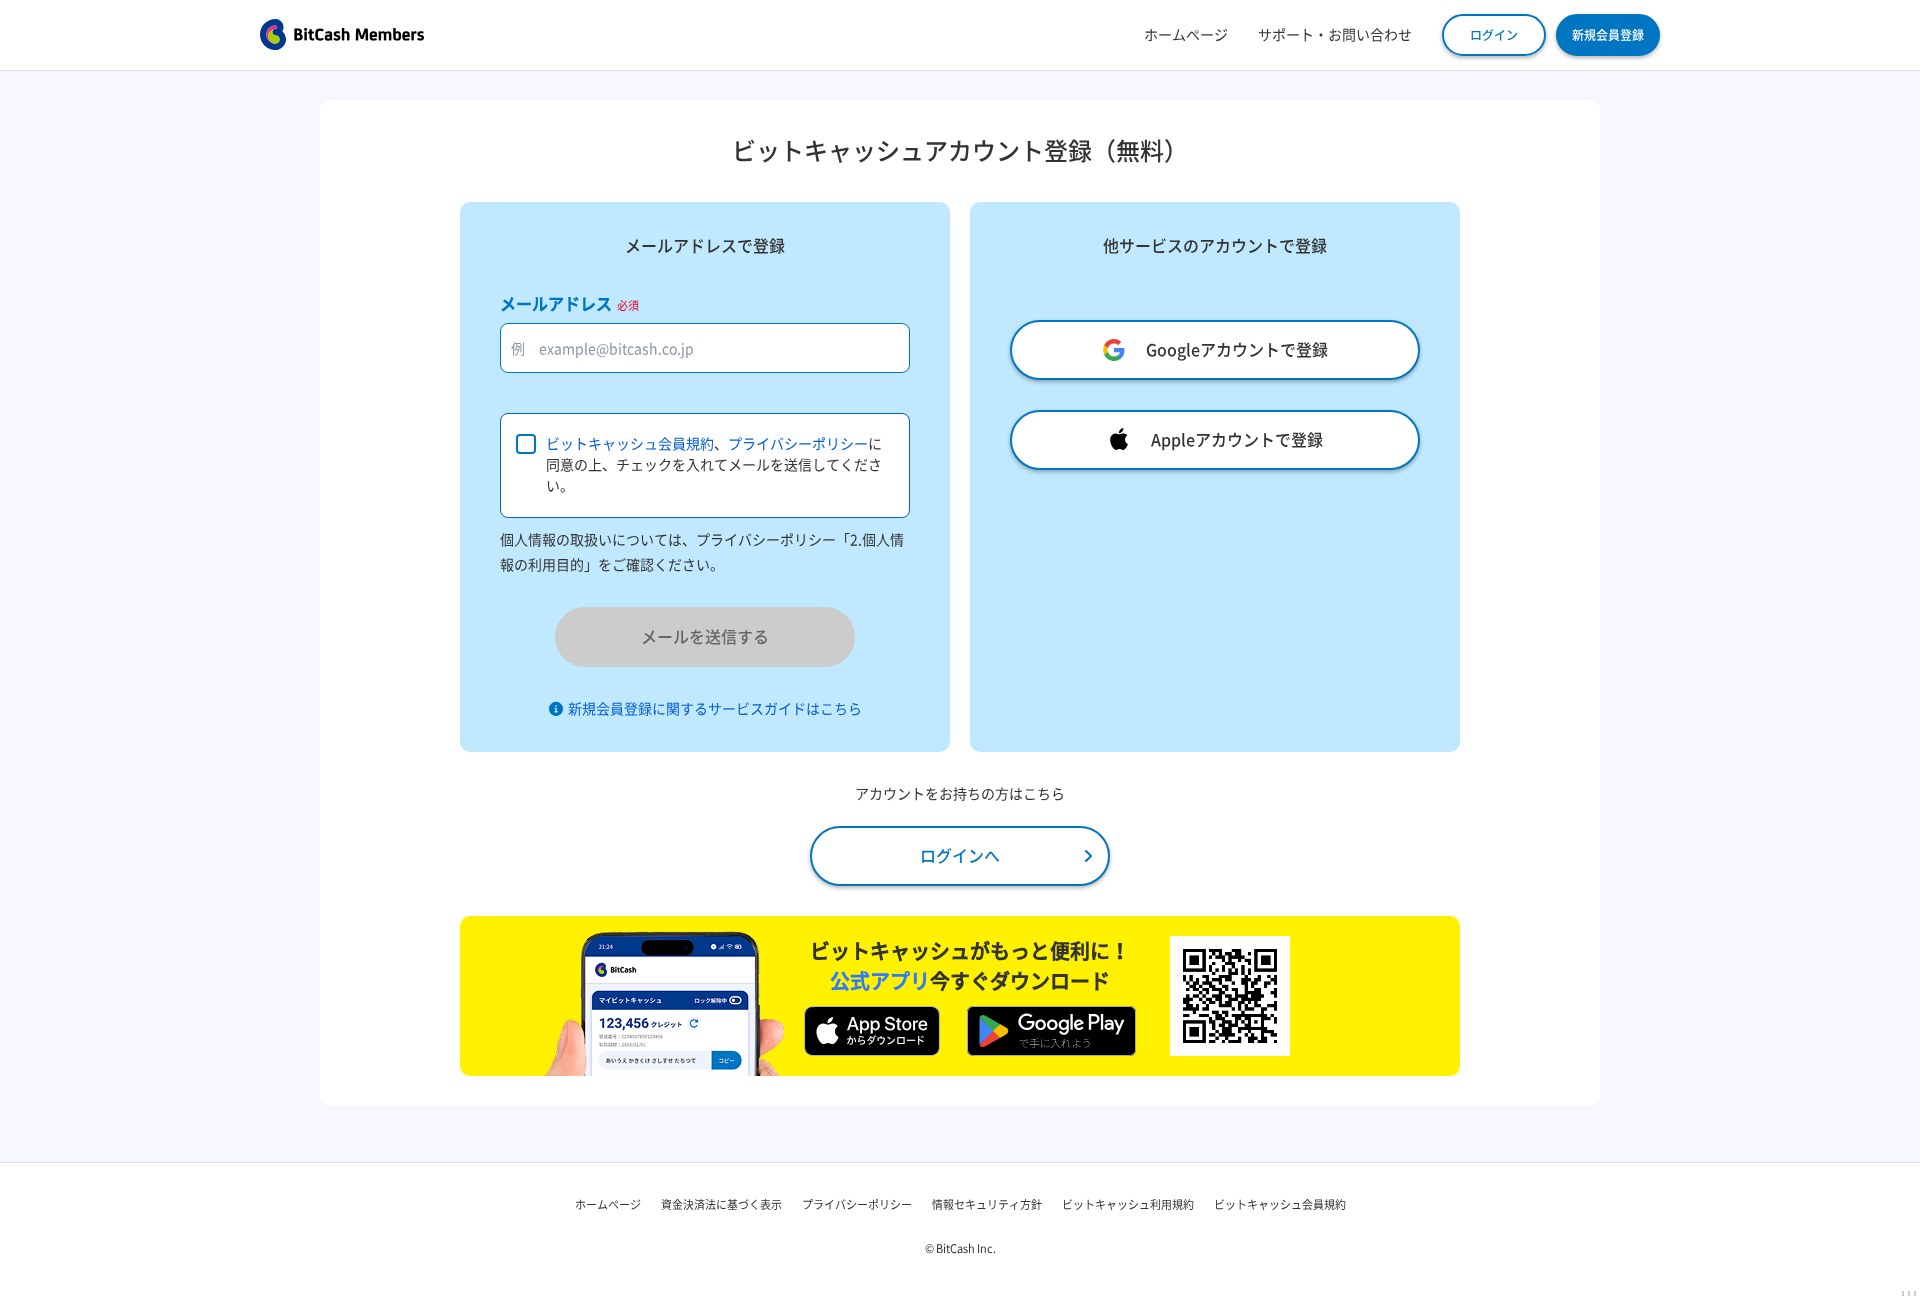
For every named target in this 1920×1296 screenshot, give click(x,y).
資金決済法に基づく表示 (721, 1204)
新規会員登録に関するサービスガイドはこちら (715, 709)
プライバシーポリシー (798, 444)
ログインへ (960, 856)
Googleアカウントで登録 (1237, 350)
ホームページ (1186, 35)
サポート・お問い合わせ (1335, 35)
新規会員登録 (1608, 35)
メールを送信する (705, 637)
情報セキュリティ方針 (987, 1204)
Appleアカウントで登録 (1237, 440)
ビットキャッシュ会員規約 (630, 444)
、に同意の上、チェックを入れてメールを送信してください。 (714, 465)
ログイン (1494, 35)
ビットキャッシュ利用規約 (1128, 1204)
